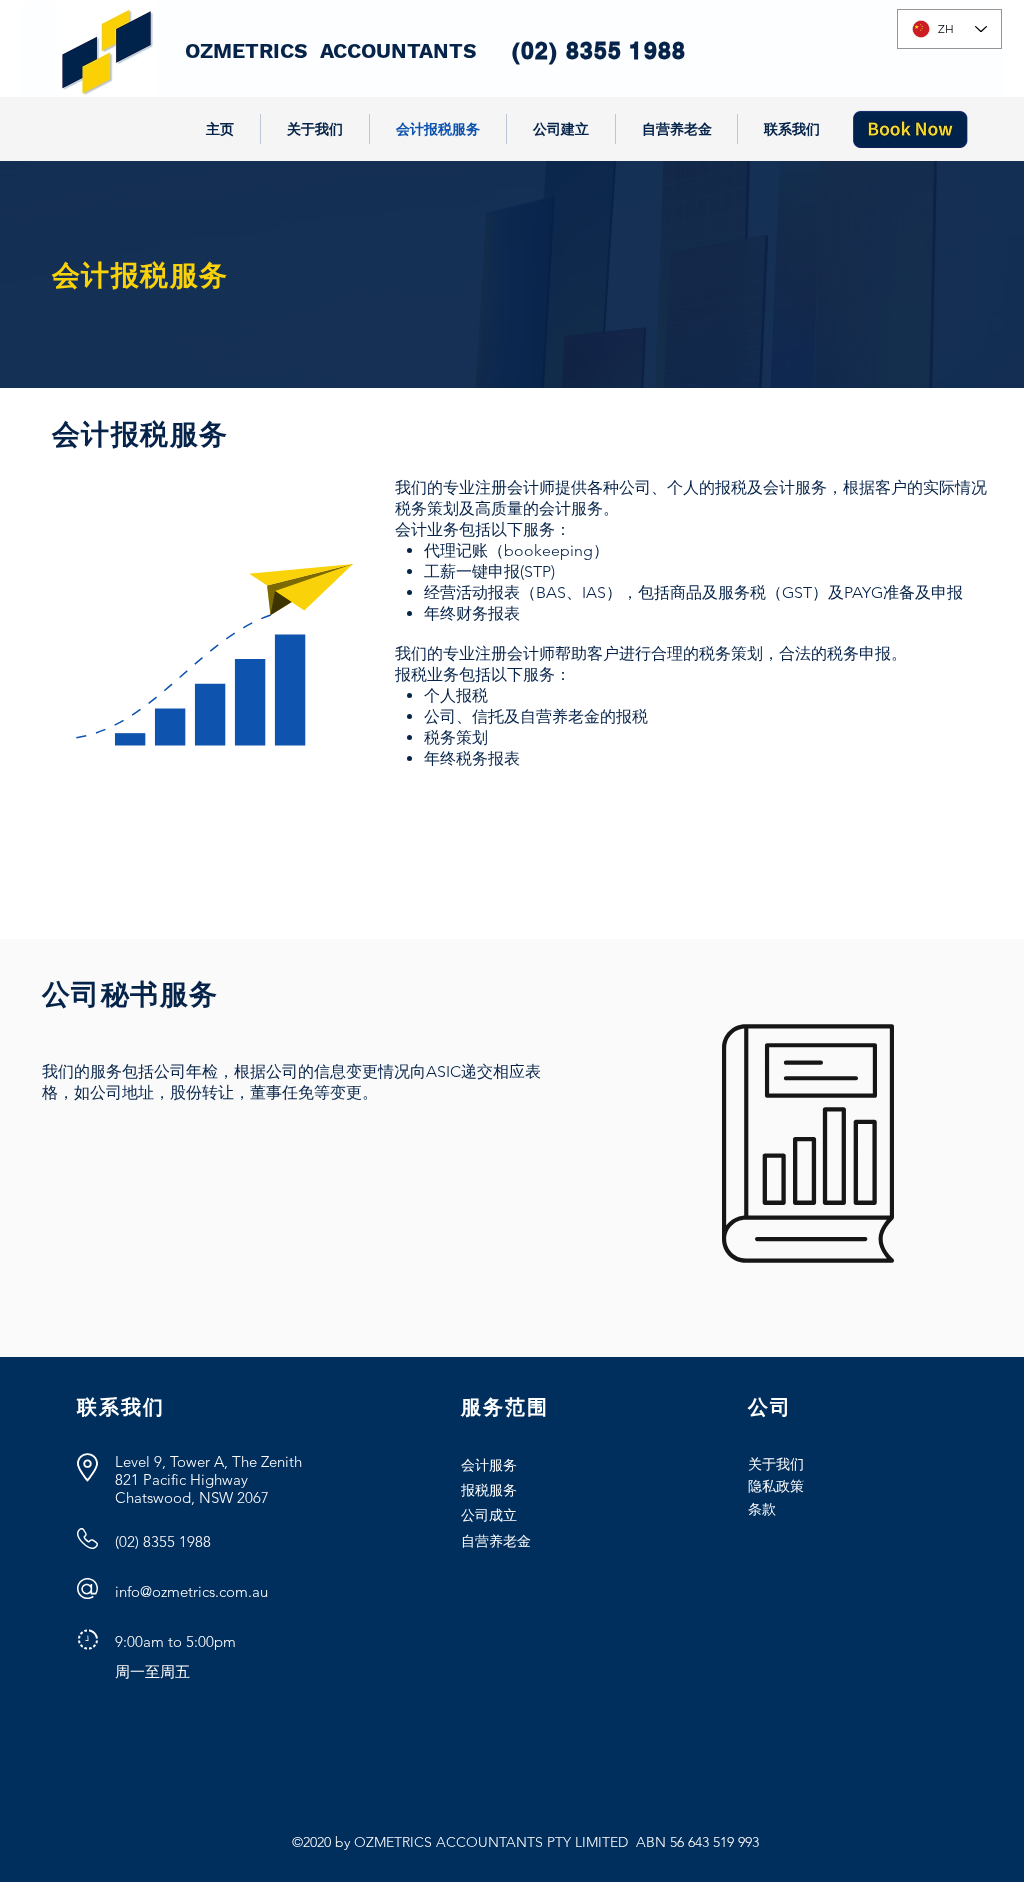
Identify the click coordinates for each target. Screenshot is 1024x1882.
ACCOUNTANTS (398, 50)
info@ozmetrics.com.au (191, 1591)
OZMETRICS (252, 50)
